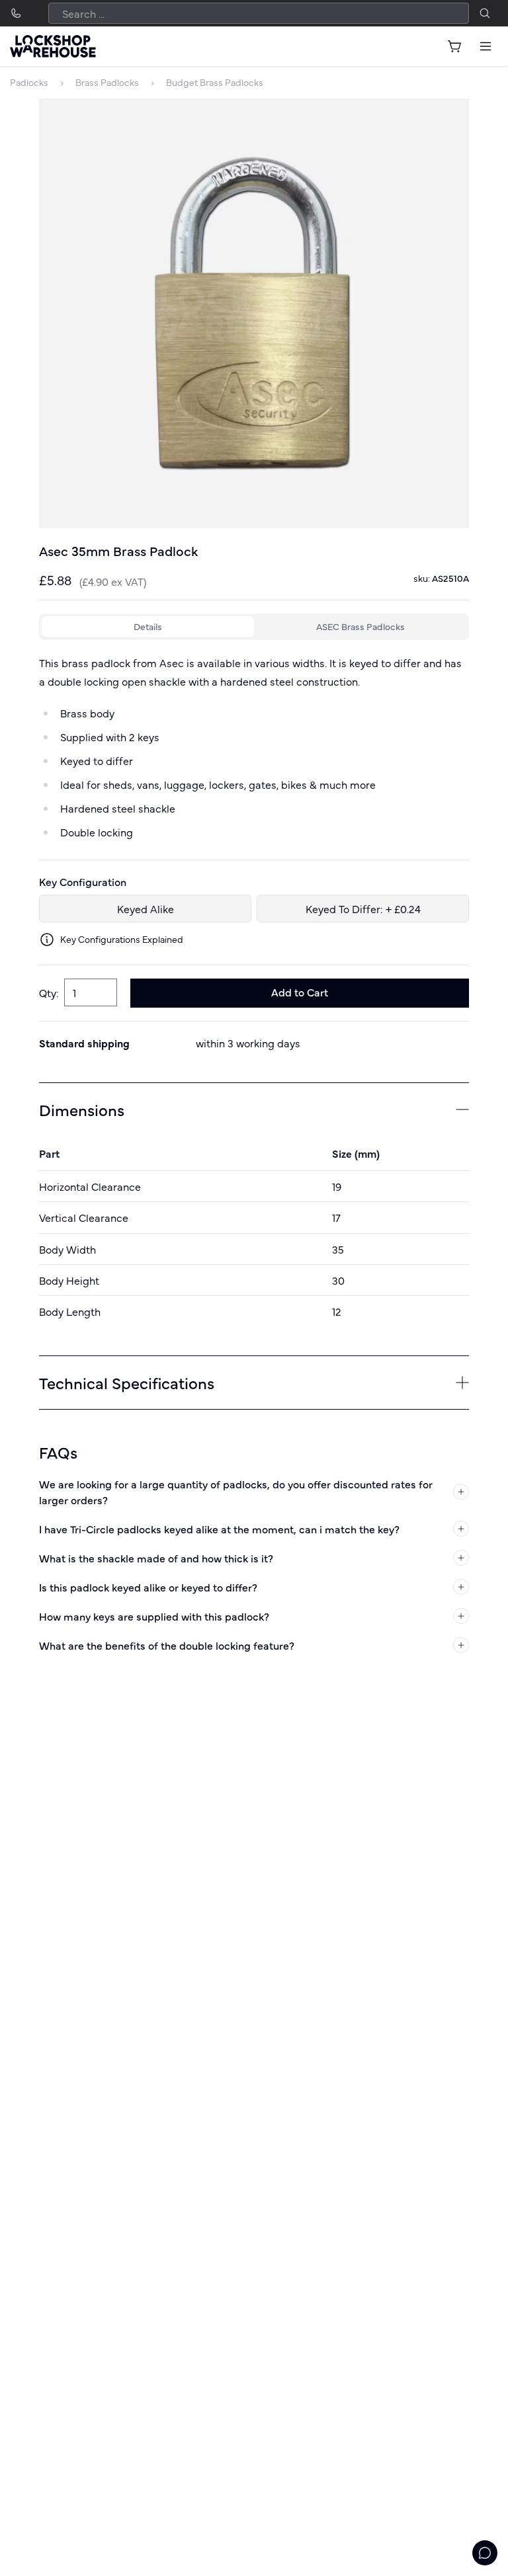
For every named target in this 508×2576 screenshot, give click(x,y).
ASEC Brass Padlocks (360, 626)
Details (148, 626)
